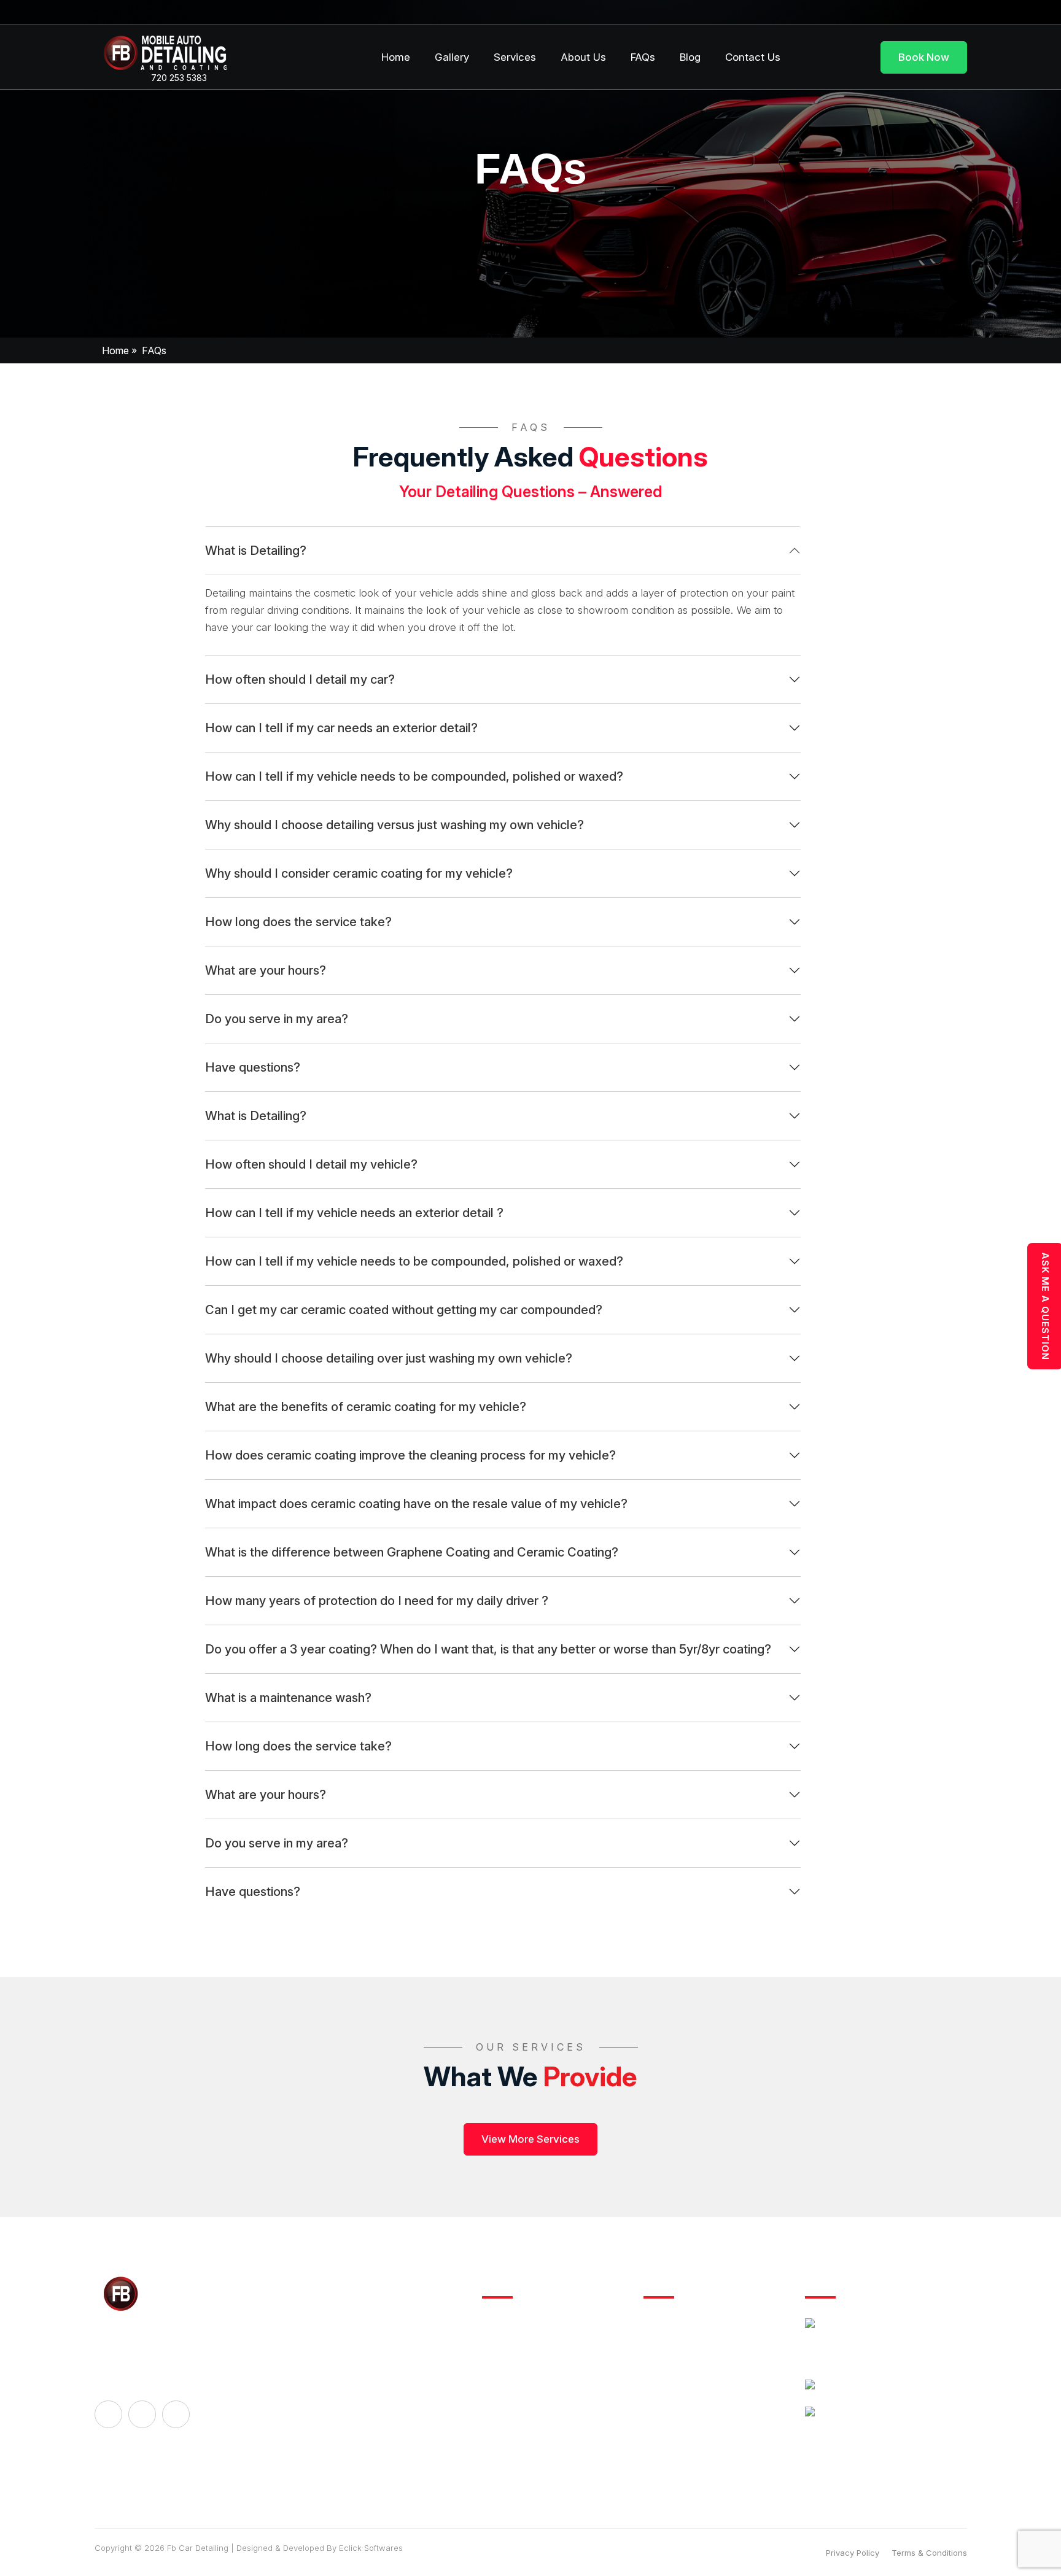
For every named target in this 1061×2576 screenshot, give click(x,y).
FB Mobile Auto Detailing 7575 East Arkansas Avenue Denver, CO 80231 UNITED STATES (891, 2343)
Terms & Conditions (929, 2553)
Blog (690, 57)
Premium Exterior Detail (694, 2353)
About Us (583, 57)
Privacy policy (853, 2553)
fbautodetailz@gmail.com (879, 2414)
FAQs (643, 57)
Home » (119, 350)
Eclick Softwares (371, 2548)
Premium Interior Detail (693, 2326)
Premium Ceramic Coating (700, 2380)
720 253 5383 (178, 79)
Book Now (924, 57)
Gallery (452, 57)
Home (396, 57)
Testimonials (510, 2434)
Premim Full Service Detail (700, 2407)
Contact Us (753, 57)
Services (515, 57)
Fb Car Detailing (198, 2548)
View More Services (530, 2139)
